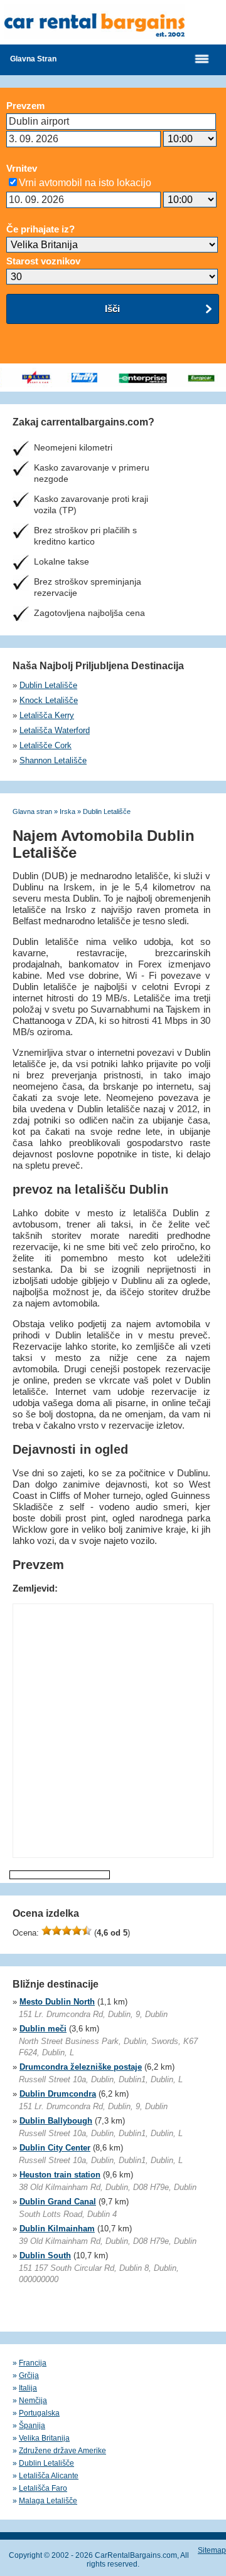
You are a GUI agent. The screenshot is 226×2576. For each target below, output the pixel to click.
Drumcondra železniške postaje (81, 2067)
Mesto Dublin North (57, 2002)
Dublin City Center (55, 2148)
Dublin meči (43, 2029)
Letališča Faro (43, 2488)
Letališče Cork (46, 745)
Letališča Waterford (55, 730)
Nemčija (33, 2401)
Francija (33, 2363)
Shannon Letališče (53, 760)
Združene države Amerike (62, 2451)
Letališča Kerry (47, 715)
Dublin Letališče (48, 685)
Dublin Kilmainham (57, 2229)
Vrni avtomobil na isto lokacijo (85, 183)
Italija (28, 2388)
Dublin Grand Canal (58, 2202)
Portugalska (39, 2413)
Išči (112, 309)
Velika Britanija (44, 2438)
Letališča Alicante (49, 2476)
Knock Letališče (49, 700)
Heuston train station (60, 2175)
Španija (32, 2426)
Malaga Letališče (48, 2501)
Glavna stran (33, 59)
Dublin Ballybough (56, 2121)
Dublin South (45, 2255)
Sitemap (212, 2550)
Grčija (29, 2375)
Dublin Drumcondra (58, 2094)
